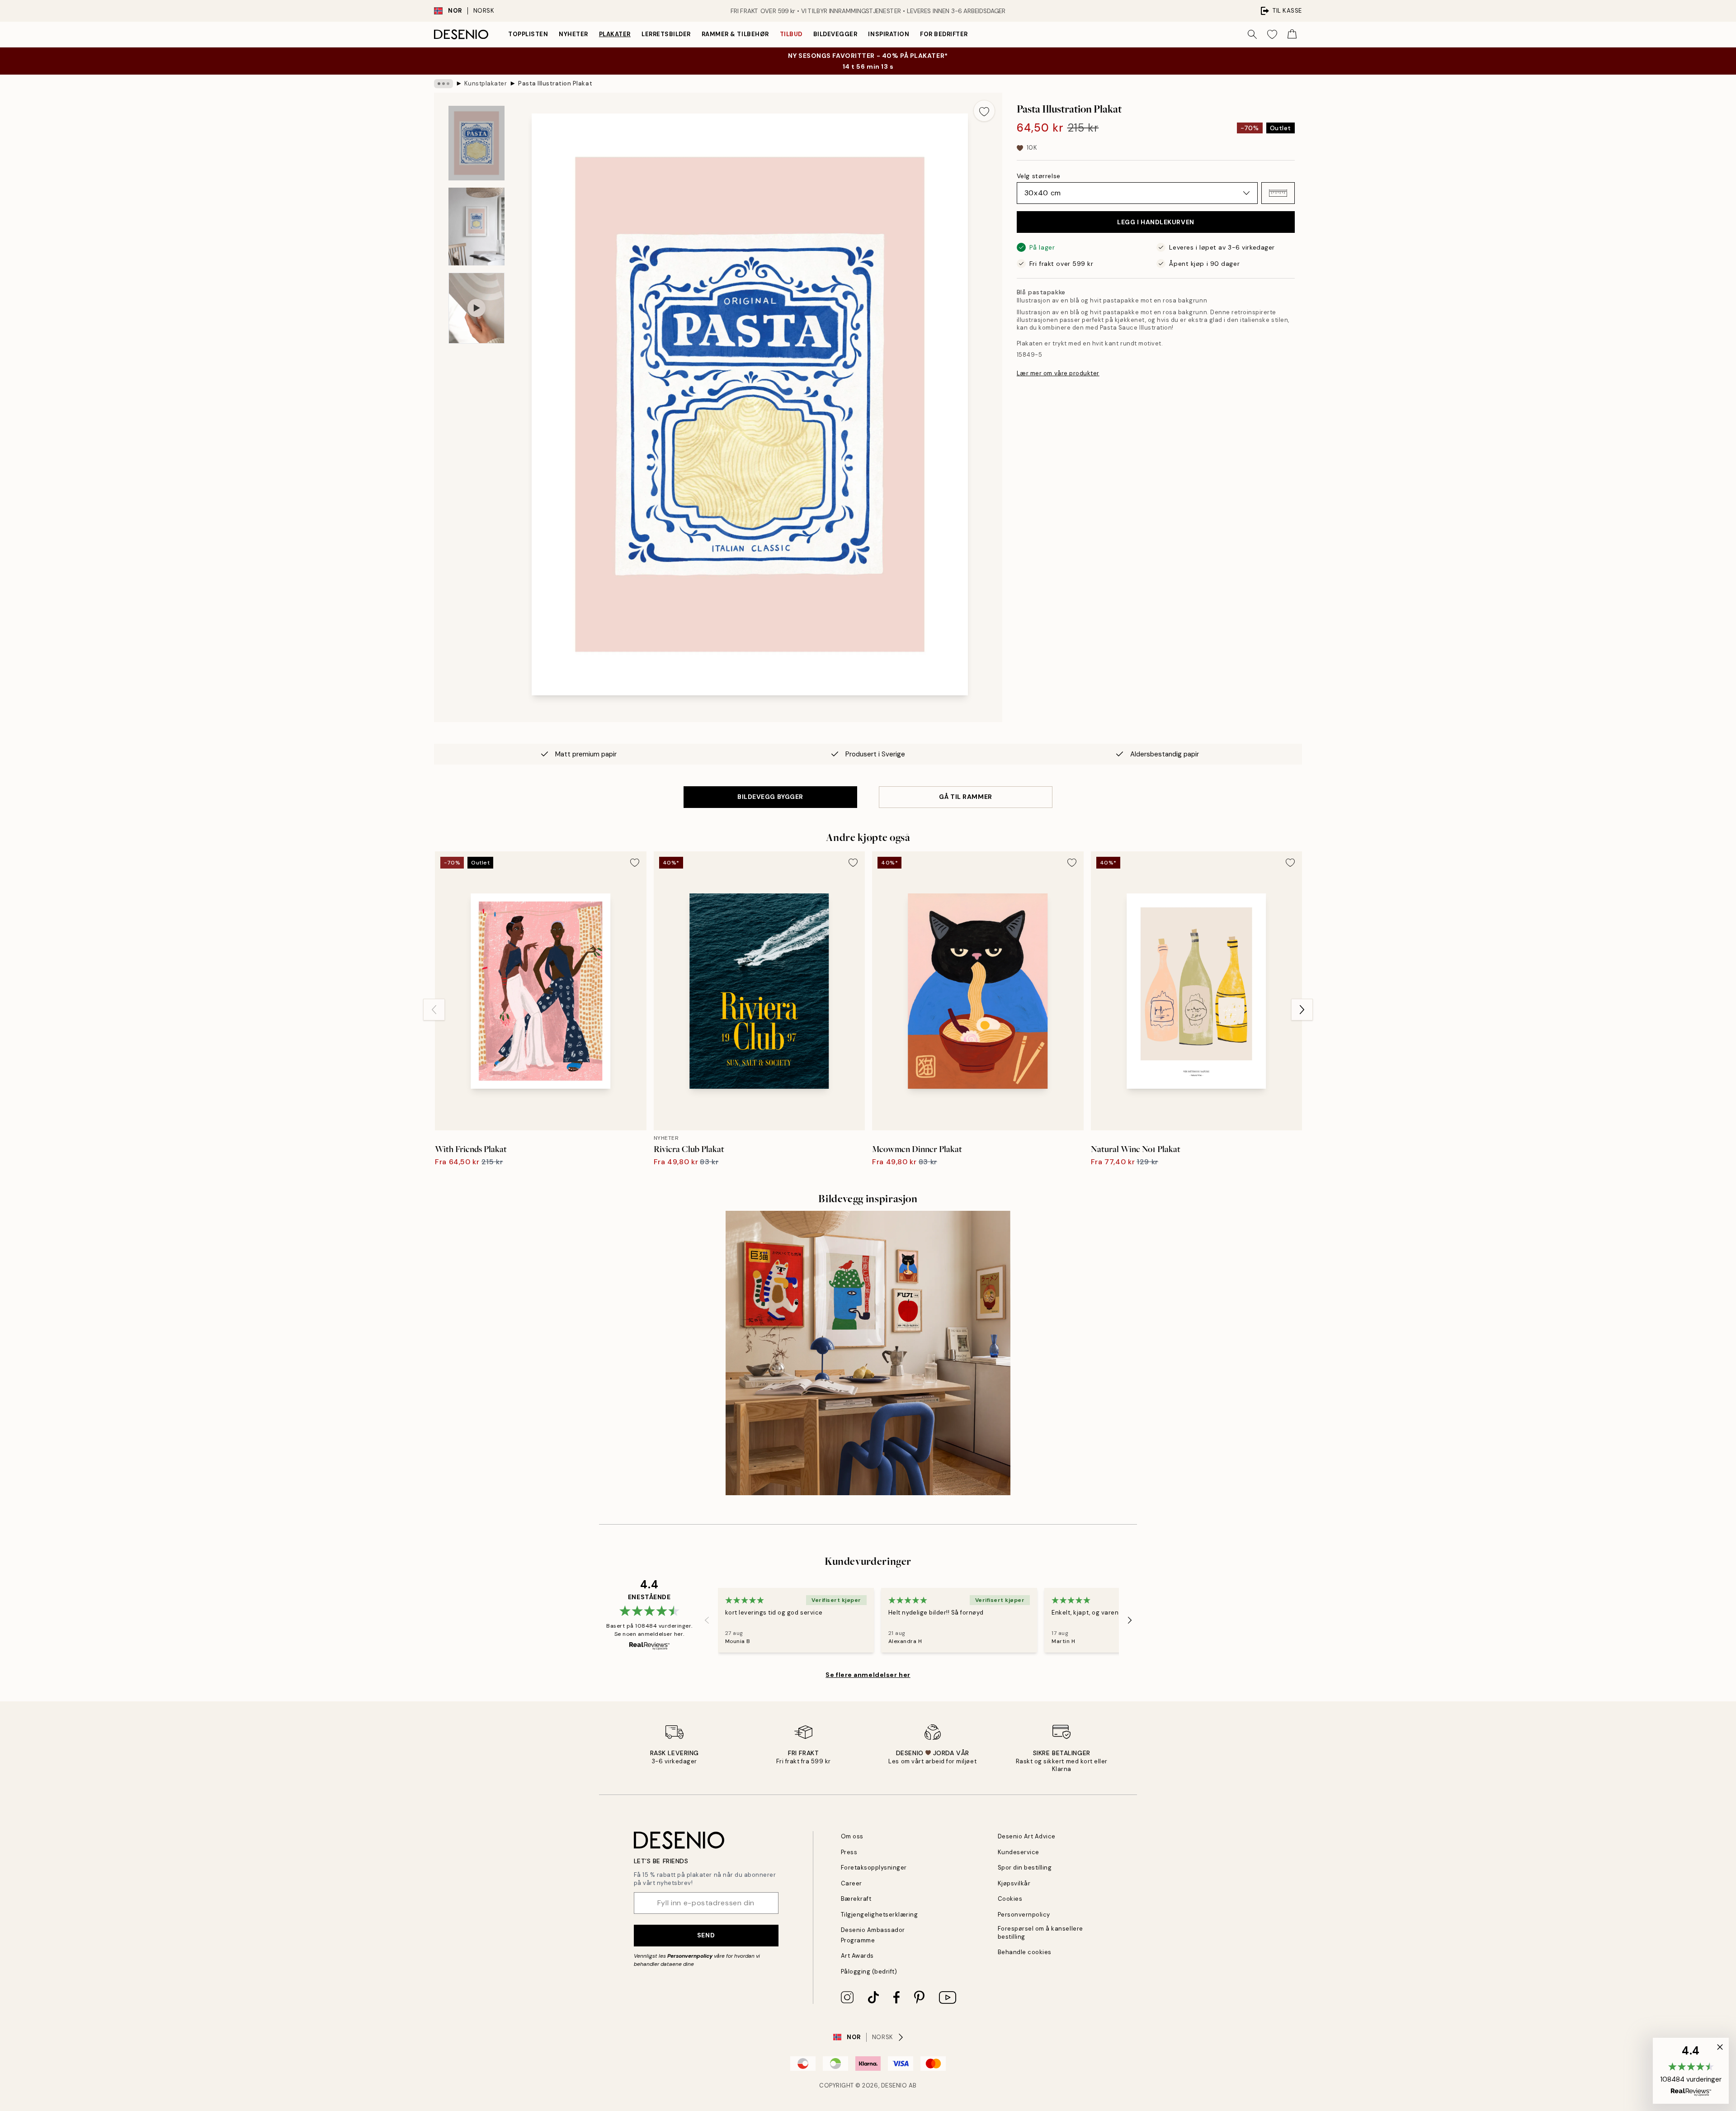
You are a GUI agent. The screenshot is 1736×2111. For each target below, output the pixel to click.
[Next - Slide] (1302, 1010)
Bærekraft (856, 1899)
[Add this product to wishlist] (984, 111)
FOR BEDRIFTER (944, 34)
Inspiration (889, 34)
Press (849, 1852)
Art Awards (857, 1956)
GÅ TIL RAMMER (965, 797)
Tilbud (791, 34)
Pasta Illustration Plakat (555, 83)
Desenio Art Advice (1027, 1836)
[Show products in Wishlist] (1272, 34)
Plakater (615, 34)
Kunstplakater (486, 83)
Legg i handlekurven (1156, 222)
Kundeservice (1019, 1852)
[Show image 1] (476, 143)
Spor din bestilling (1025, 1868)
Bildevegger (835, 34)
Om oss (852, 1836)
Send (706, 1935)
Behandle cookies (1025, 1952)
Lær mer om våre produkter (1058, 373)
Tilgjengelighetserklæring (880, 1915)
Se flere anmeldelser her (868, 1675)
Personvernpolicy (690, 1956)
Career (851, 1883)
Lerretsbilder (666, 34)
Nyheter (573, 34)
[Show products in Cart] (1292, 34)
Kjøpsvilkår (1014, 1883)
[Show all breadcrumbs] (443, 84)
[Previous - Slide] (434, 1010)
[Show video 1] (476, 308)
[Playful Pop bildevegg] (868, 1353)
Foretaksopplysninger (874, 1868)
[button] (1278, 193)
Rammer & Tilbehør (735, 34)
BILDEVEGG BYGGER (770, 797)
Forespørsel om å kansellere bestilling (1040, 1932)
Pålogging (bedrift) (869, 1972)
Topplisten (528, 34)
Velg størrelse (1039, 176)
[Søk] (1252, 34)
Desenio (894, 2085)
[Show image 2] (476, 227)
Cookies (1010, 1899)
